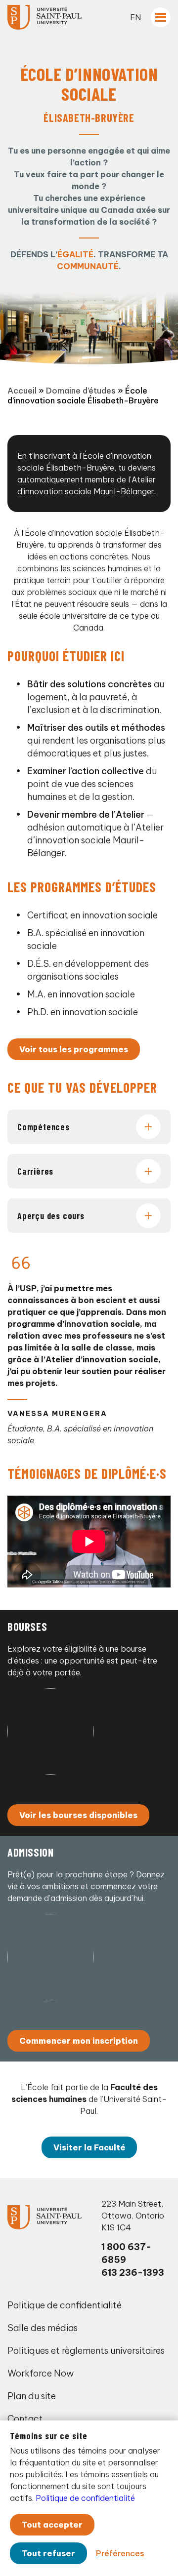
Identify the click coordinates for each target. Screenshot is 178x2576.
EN (135, 17)
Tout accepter (52, 2525)
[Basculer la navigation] (161, 17)
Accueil (22, 391)
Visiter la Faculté (89, 2147)
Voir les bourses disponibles (78, 1815)
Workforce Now (41, 2373)
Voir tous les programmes (74, 1049)
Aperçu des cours (51, 1216)
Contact (25, 2419)
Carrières (35, 1171)
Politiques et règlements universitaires (86, 2351)
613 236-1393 (133, 2273)
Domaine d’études (81, 391)
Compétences (44, 1127)
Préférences (120, 2553)
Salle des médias (43, 2328)
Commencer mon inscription (79, 2041)
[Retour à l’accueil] (44, 17)
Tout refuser (48, 2553)
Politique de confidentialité (65, 2305)
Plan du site (32, 2396)
